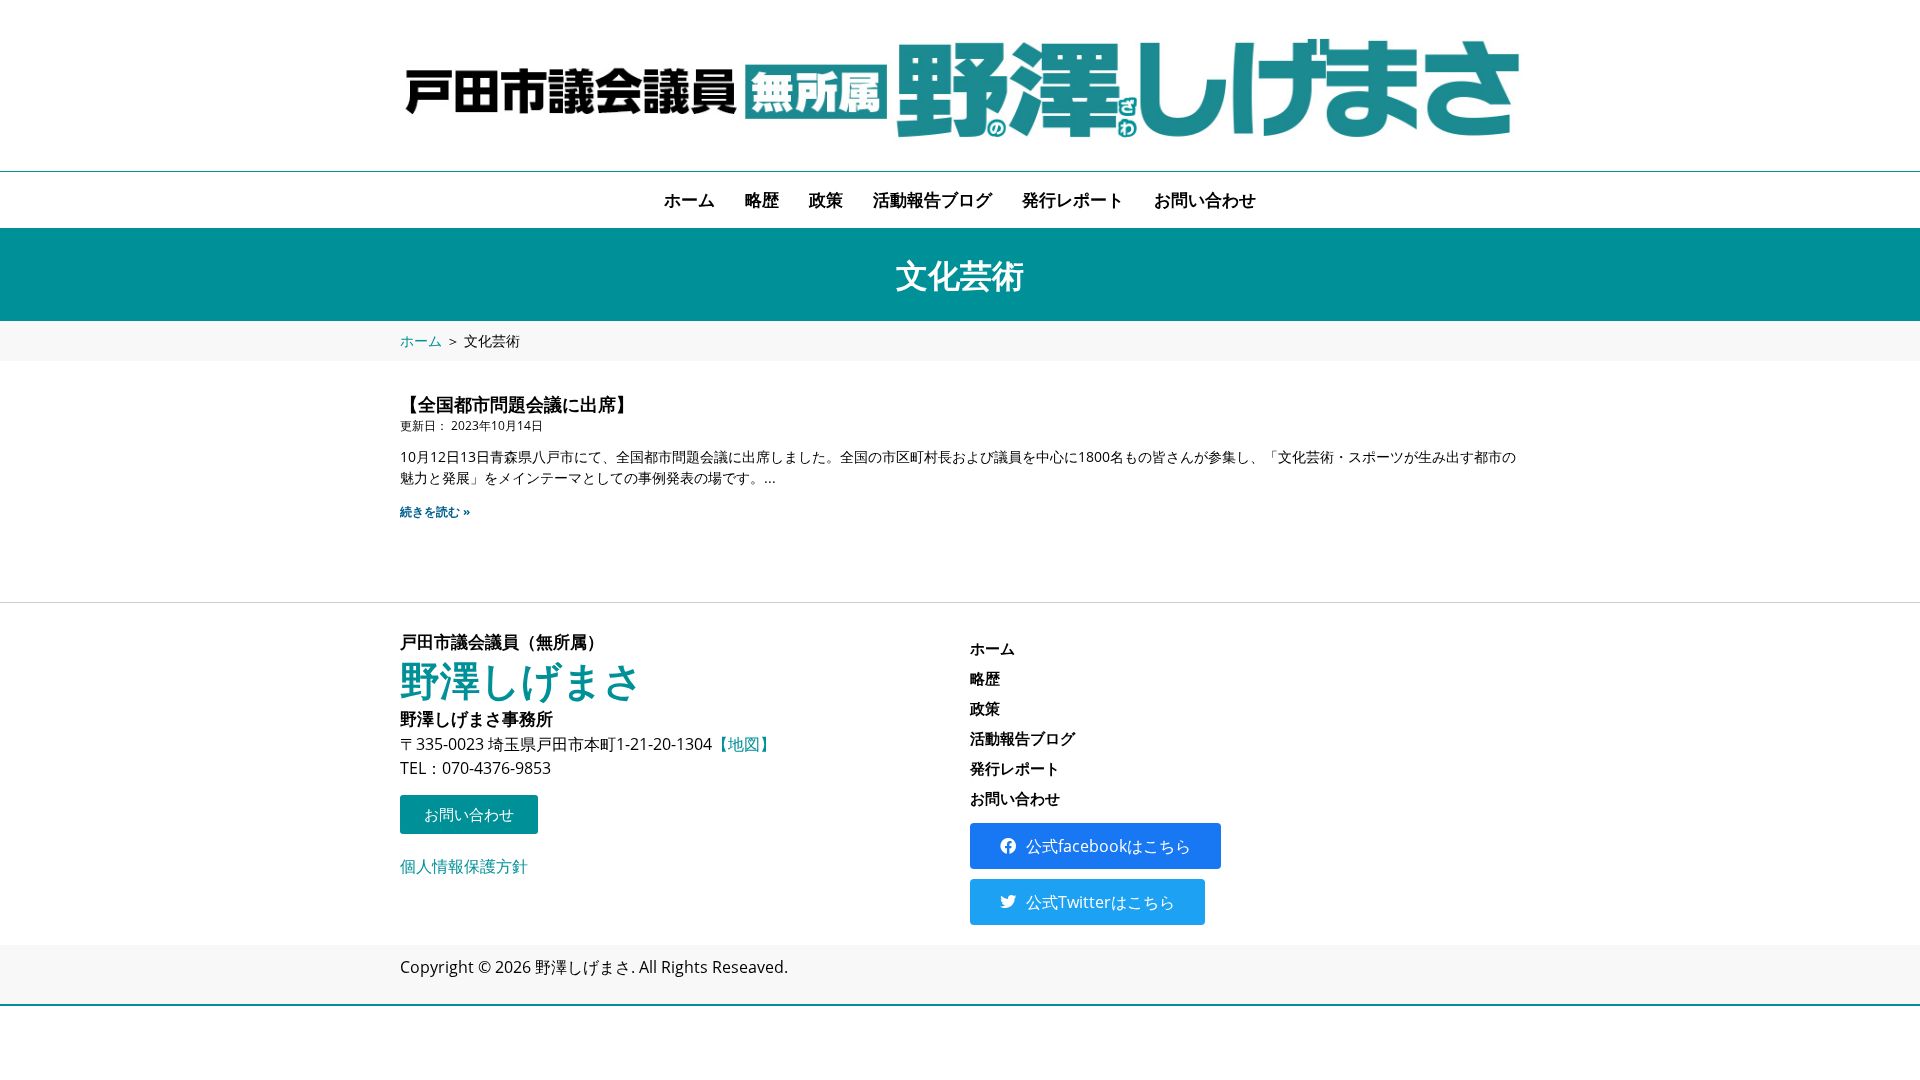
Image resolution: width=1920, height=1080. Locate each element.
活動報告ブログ (932, 199)
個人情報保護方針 (464, 866)
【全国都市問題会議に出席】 (517, 404)
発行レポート (1073, 199)
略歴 (762, 199)
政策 (826, 199)
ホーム (689, 199)
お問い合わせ (1205, 199)
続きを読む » (435, 511)
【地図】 (744, 744)
